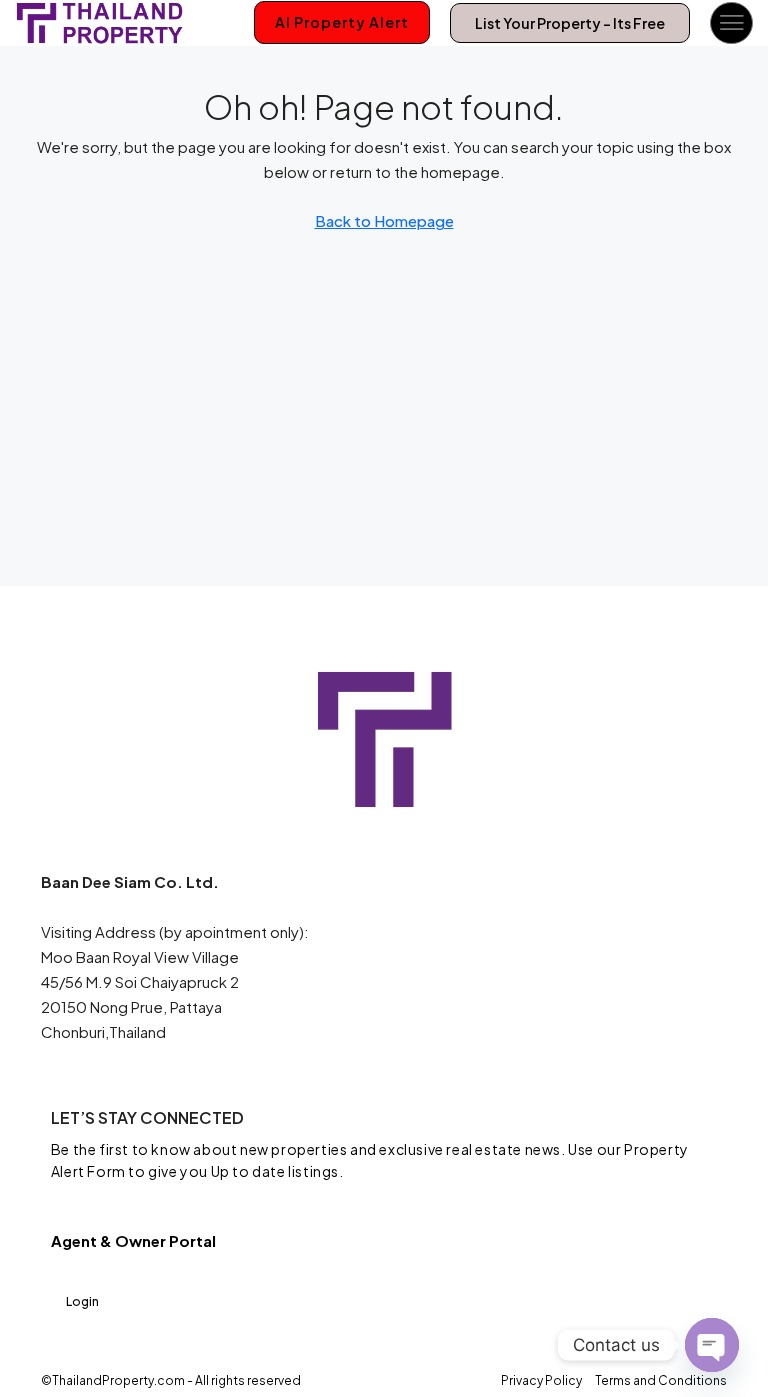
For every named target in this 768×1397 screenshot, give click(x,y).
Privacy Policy (541, 1380)
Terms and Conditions (661, 1380)
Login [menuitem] (82, 1301)
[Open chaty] (712, 1345)
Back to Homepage (384, 220)
